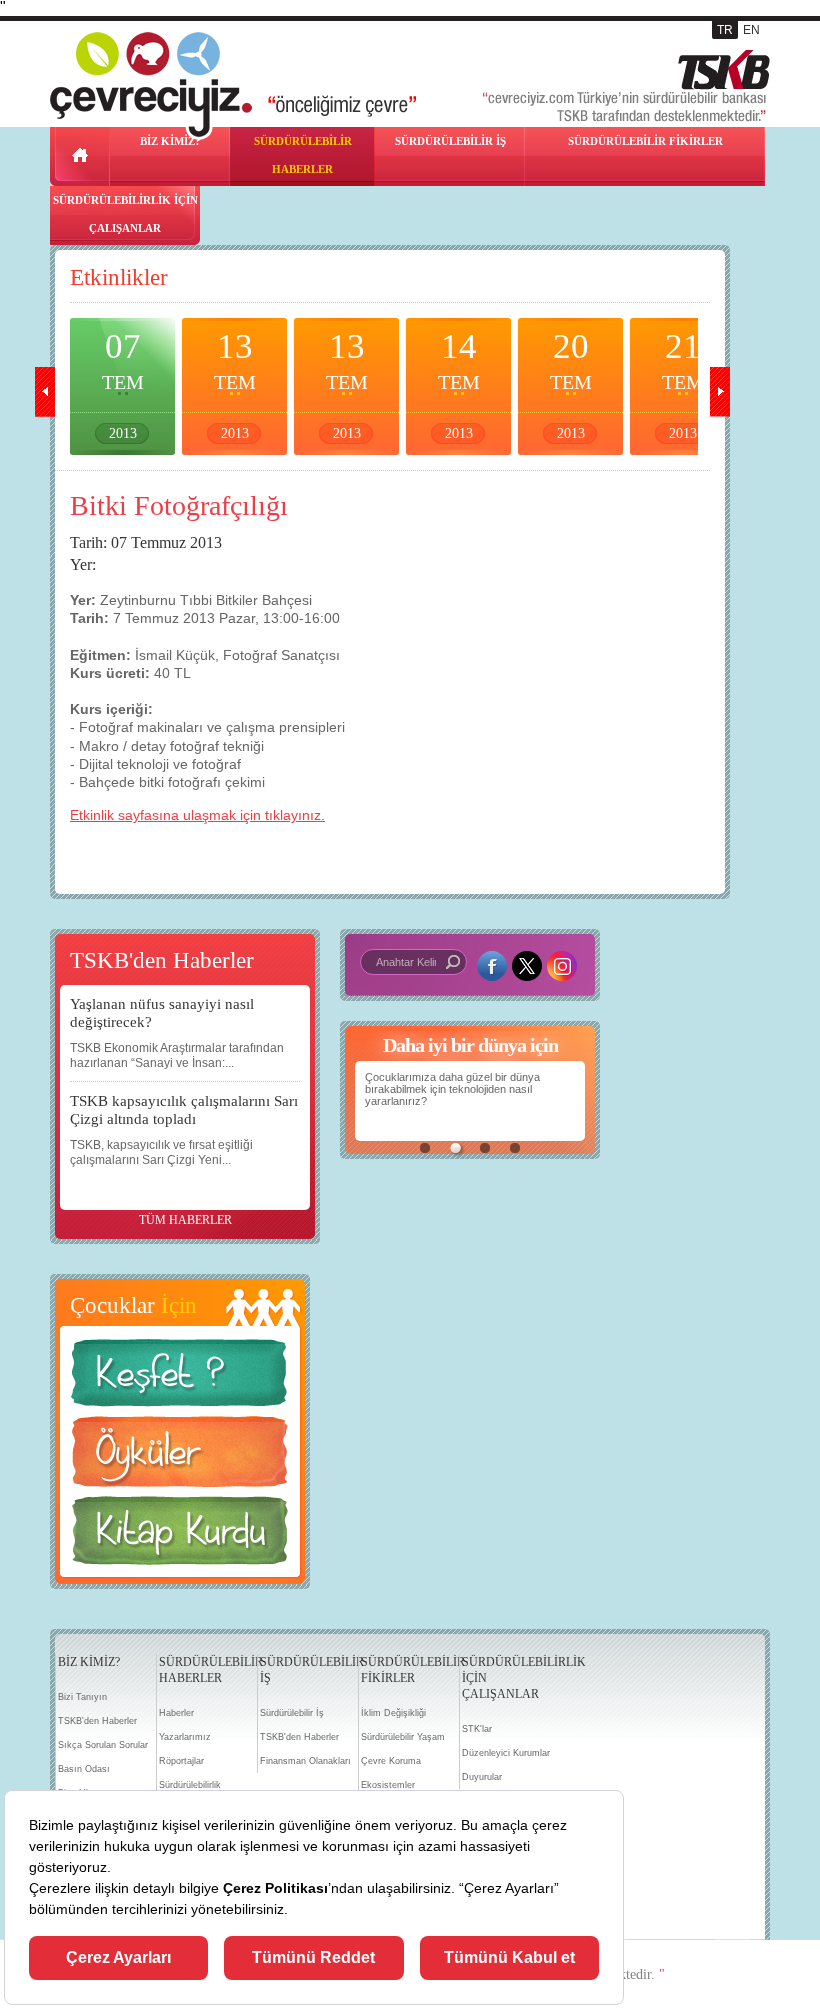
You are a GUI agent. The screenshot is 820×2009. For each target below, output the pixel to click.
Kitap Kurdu (180, 1536)
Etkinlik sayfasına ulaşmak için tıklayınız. (197, 815)
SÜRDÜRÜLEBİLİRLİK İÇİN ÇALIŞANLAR (125, 214)
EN (751, 30)
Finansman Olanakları (305, 1761)
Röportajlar (181, 1761)
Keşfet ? (180, 1378)
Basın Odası (84, 1769)
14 (459, 384)
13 (235, 384)
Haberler (176, 1713)
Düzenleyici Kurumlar (506, 1753)
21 (683, 384)
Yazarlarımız (185, 1737)
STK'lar (477, 1729)
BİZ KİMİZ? (89, 1662)
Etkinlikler (119, 277)
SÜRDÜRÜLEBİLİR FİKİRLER (645, 141)
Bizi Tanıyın (82, 1697)
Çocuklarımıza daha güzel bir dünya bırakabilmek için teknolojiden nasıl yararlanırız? (452, 1089)
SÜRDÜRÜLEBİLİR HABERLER (303, 155)
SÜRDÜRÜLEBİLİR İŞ (450, 141)
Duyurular (482, 1777)
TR (725, 30)
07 (123, 384)
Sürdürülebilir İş (292, 1713)
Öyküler (180, 1458)
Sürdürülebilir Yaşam (403, 1737)
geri (45, 392)
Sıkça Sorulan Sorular (103, 1745)
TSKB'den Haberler (97, 1721)
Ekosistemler (388, 1785)
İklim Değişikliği (393, 1713)
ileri (720, 392)
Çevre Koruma (391, 1761)
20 (571, 384)
